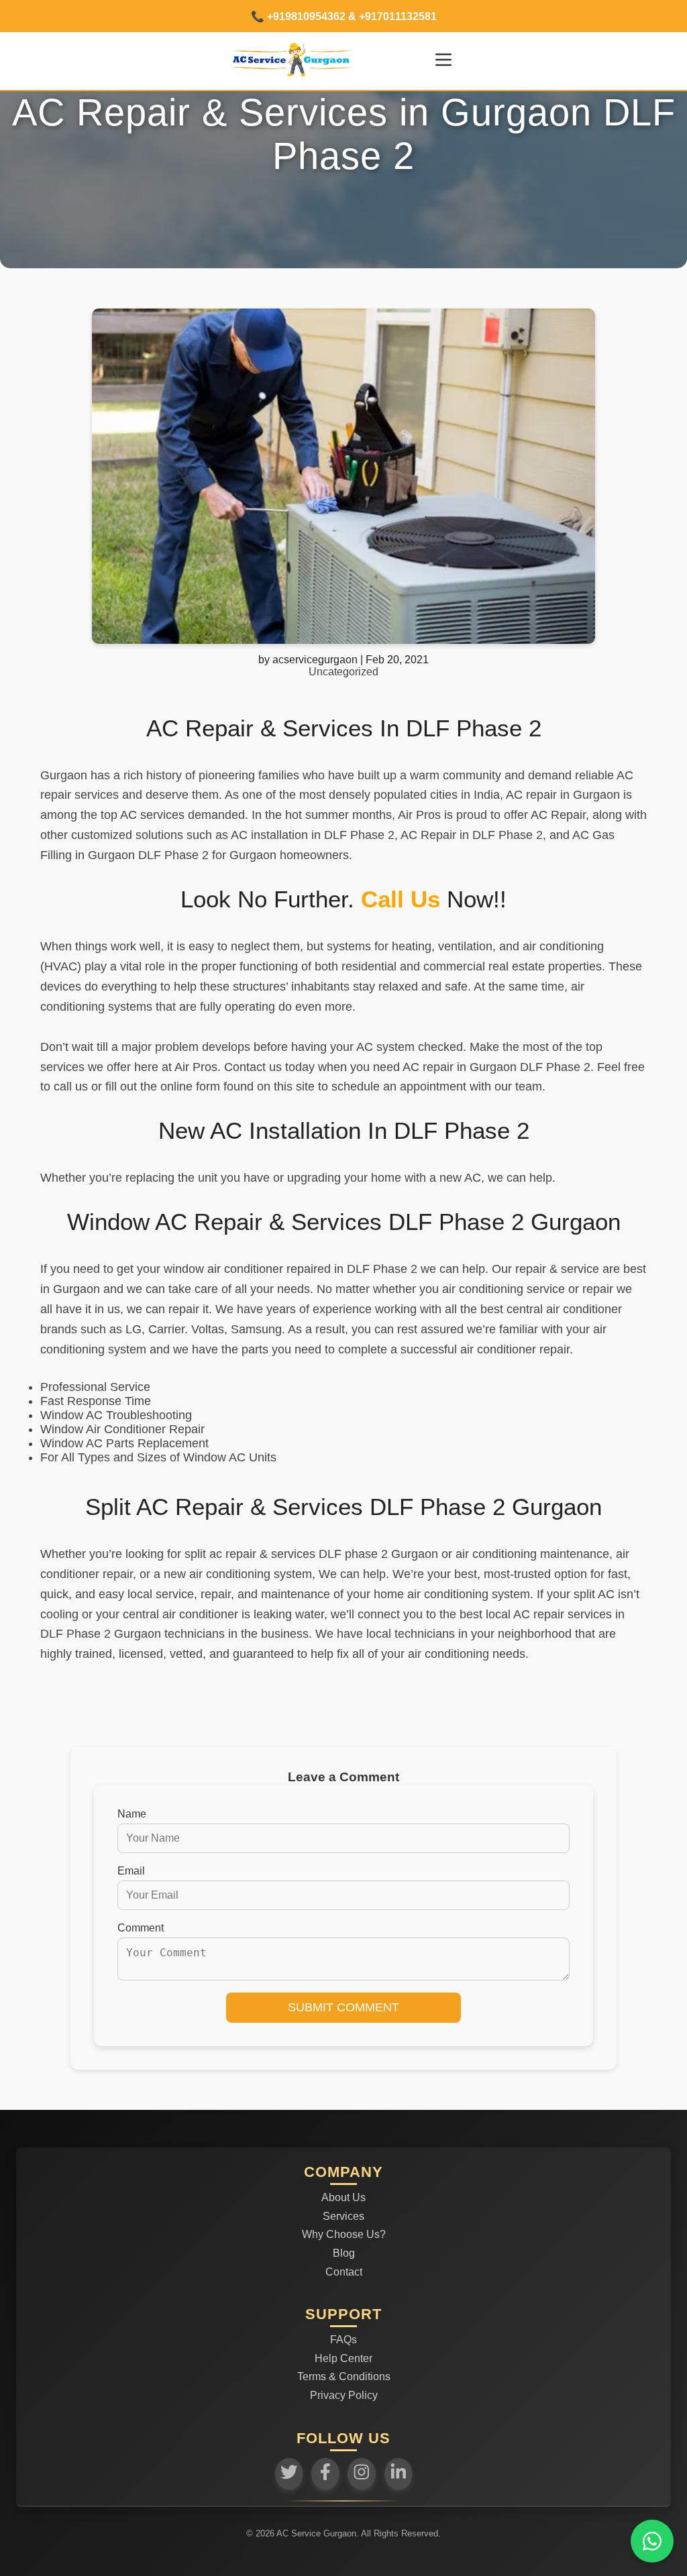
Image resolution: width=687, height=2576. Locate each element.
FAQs (343, 2340)
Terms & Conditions (344, 2376)
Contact (344, 2272)
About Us (343, 2197)
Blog (344, 2253)
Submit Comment (343, 2007)
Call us (401, 899)
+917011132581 (397, 16)
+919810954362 (306, 16)
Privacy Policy (344, 2395)
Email (131, 1871)
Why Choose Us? (344, 2234)
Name (132, 1814)
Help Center (343, 2358)
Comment (141, 1928)
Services (343, 2216)
